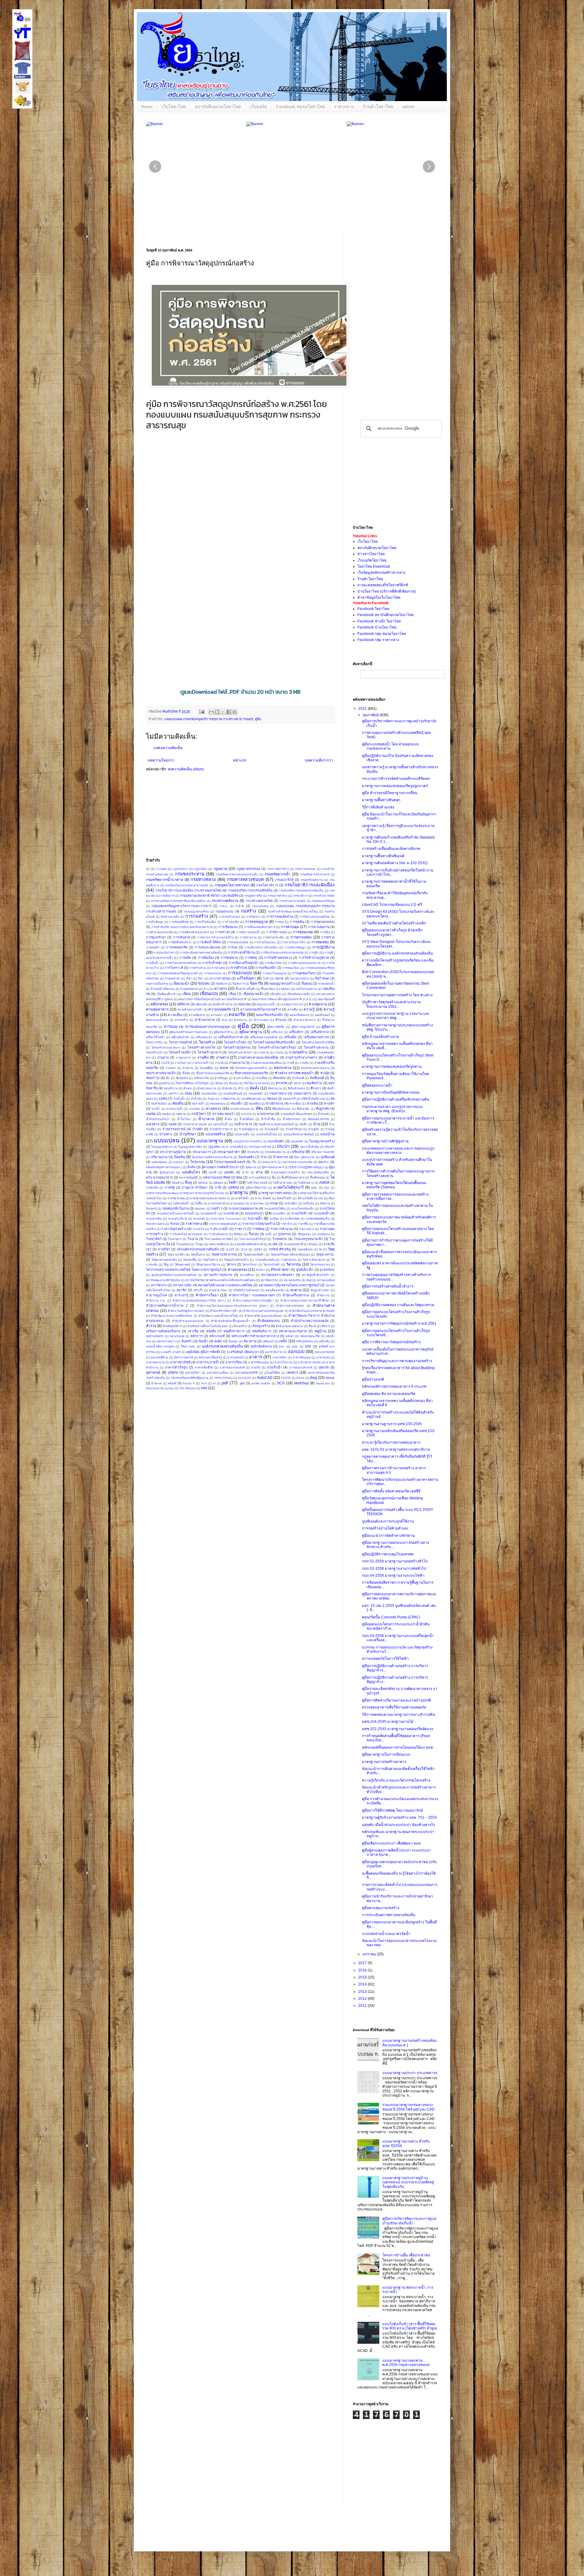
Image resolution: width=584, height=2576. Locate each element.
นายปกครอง (266, 1114)
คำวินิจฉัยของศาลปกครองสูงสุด (208, 1027)
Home (147, 107)
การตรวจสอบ (301, 937)
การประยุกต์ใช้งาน (241, 952)
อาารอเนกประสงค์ (301, 1367)
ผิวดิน (192, 1167)
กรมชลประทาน (190, 874)
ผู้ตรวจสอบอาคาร (273, 1167)
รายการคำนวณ (282, 1229)
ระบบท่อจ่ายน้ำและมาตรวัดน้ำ (176, 1213)
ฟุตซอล (203, 1183)
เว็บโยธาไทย (174, 107)
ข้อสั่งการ (238, 984)
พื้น (274, 1178)
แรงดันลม (323, 1234)
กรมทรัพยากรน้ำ (278, 874)
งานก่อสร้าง (298, 1052)
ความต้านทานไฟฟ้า (190, 1009)
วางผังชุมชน (289, 1260)
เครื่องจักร (296, 1032)
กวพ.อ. (224, 906)
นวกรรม (246, 1114)
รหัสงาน (325, 1203)
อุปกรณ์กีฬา (193, 1373)
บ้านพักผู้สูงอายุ (249, 1129)
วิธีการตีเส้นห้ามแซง (378, 807)
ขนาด (279, 978)
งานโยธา (181, 1063)
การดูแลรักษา (156, 937)
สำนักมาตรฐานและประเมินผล (263, 1316)
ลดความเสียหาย (219, 1244)
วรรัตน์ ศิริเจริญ (280, 1249)
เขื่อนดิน (276, 994)
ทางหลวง (213, 1109)
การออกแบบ (240, 973)
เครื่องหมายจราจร (316, 1037)
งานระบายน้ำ (201, 1063)
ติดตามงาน (275, 1088)
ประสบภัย (253, 1152)
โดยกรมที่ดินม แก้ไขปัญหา (193, 1083)
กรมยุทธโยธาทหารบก (232, 885)
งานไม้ (165, 1063)
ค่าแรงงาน (241, 1020)
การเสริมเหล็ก (266, 968)
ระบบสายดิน (154, 1219)
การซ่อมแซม (303, 932)
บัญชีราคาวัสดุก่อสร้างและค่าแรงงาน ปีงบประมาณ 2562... (391, 1004)
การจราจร (222, 932)
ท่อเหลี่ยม (255, 1104)
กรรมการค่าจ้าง (278, 896)
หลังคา (290, 1336)
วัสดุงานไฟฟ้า (176, 1255)
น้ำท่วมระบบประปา (158, 1119)
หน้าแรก (240, 760)
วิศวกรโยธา (250, 1265)
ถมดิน (163, 1099)
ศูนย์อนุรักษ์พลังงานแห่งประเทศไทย (174, 1275)
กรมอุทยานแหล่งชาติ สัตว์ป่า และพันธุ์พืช (209, 895)
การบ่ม (233, 947)
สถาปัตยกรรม (269, 1280)
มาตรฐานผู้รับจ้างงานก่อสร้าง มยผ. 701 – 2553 (399, 1817)
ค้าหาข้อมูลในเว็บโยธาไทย (379, 598)
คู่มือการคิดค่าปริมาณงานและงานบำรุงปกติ (396, 1700)
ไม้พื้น (199, 1203)
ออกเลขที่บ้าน (159, 1357)
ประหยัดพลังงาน (275, 1152)
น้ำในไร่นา (184, 1119)
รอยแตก (200, 1209)
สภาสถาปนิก (182, 1285)
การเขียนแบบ (228, 927)
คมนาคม (244, 1004)
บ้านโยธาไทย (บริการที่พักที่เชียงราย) (387, 591)
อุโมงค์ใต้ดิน (272, 1373)
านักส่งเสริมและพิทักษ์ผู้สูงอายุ (189, 1378)
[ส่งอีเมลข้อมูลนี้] (211, 712)
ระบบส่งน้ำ (322, 1213)
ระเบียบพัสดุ (292, 1219)
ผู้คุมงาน (251, 1167)
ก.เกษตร (161, 869)
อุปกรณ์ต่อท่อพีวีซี (246, 1373)
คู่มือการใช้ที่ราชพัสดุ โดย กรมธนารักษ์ (392, 1810)
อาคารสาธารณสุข (309, 1362)
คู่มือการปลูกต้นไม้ (303, 1027)
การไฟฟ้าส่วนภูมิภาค (314, 958)
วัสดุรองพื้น (190, 1260)
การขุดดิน (297, 922)
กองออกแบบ (224, 911)
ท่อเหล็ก (237, 1103)
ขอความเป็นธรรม (157, 984)
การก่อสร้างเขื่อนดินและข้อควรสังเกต (391, 849)
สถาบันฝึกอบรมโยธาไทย (218, 107)
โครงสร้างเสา (155, 1052)
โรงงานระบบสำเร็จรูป (253, 1239)
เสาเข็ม (193, 1331)
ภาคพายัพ (152, 1188)
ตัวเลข (188, 1088)
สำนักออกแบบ (269, 1321)
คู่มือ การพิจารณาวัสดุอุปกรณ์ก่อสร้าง (391, 1342)
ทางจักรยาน (275, 1103)
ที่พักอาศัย (303, 1109)
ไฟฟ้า (233, 1183)
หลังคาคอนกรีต (310, 1336)
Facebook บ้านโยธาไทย (377, 627)
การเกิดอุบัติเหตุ (179, 922)
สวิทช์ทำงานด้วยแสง (246, 1290)
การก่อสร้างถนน (229, 917)
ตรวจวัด (282, 1083)
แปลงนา (179, 1162)
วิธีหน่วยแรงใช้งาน (208, 1265)
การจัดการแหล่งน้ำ (248, 932)
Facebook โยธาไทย (373, 609)
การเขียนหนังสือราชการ (260, 927)
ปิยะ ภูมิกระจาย (304, 1157)
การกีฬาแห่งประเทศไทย (315, 917)
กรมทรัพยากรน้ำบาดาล (165, 880)
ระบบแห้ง (199, 1219)
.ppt (242, 1383)
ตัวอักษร (227, 1088)
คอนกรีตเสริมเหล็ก (270, 1015)
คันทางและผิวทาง (157, 1020)
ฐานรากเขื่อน (242, 1078)
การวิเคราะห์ (174, 968)
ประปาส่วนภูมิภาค (173, 1152)
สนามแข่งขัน (292, 1280)
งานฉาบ (163, 1057)
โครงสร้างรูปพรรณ (237, 1047)
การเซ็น (325, 932)
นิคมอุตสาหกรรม (318, 1119)
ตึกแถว (316, 1088)
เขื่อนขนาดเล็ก (253, 994)
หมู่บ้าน (320, 1331)
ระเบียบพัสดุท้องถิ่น (318, 1219)
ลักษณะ (313, 1244)
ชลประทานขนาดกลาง (315, 1068)
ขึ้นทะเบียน (268, 989)
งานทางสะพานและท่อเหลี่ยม (258, 1057)
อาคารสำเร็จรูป (176, 1367)
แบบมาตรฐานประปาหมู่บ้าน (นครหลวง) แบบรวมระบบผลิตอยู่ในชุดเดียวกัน (408, 2182)
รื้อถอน (254, 1234)
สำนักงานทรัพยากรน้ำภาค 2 (167, 1306)
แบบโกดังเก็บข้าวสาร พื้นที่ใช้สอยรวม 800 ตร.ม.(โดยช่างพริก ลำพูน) (410, 2326)
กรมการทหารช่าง (278, 869)
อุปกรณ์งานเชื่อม (218, 1373)
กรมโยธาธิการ (267, 885)
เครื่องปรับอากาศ (231, 1037)
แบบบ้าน (327, 1134)
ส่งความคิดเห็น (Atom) (186, 769)
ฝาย (259, 1172)
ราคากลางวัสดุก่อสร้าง (259, 1224)
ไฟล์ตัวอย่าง (306, 1183)
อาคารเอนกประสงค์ (232, 1367)
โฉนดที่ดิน (206, 1068)
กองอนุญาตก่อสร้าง (196, 911)
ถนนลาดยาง (302, 1093)
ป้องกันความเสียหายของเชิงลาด (212, 1157)
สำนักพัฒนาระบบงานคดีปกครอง (172, 1316)
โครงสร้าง (207, 1042)
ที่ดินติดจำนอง (281, 1109)
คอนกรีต (237, 1015)
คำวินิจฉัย (171, 1027)
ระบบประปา (254, 1213)
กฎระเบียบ (201, 869)
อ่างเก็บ (256, 1367)
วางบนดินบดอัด (265, 1260)
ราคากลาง (344, 107)
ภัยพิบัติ (324, 1183)
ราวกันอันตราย (218, 1234)
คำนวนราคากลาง (305, 1020)
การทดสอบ (320, 942)
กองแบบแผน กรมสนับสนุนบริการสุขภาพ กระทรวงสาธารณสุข (209, 719)
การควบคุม (290, 927)
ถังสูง (211, 1099)
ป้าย (264, 1157)
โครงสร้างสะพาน (316, 1047)
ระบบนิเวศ (231, 1213)
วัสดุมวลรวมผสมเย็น (164, 1260)
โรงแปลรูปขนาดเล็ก (308, 1239)
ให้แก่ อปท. (188, 1346)
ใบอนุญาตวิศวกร (162, 1147)
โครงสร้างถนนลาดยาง (166, 1048)
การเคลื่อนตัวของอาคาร (194, 932)
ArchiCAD (245, 1378)
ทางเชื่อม (295, 1104)
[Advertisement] (283, 817)
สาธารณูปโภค (156, 1295)
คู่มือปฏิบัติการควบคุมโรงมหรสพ (388, 1554)
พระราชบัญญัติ (188, 1178)
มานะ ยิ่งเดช (263, 1198)
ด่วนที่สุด (262, 1078)
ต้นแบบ (234, 1083)
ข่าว (206, 989)
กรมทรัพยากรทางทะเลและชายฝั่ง (237, 874)
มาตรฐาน (239, 1193)
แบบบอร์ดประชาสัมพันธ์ (299, 1134)
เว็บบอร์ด (259, 107)
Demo (300, 1378)
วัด (320, 1249)
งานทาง (222, 1057)
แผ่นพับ (229, 1172)
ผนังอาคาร (270, 1162)
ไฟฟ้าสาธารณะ (283, 1183)
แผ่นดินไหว (191, 1172)
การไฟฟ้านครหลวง (278, 958)
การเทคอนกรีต (177, 947)
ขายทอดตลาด (189, 989)
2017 (363, 1963)
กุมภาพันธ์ (371, 715)
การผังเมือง (206, 958)
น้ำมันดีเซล (247, 1119)
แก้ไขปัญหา (246, 978)
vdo (204, 1388)
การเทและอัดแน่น (207, 947)
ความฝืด (293, 1009)
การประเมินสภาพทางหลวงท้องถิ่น (201, 953)
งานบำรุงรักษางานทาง (301, 1057)
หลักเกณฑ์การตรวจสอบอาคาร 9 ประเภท (394, 1386)
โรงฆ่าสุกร (175, 1239)
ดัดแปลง (279, 1078)
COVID (286, 1378)
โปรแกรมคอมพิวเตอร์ (230, 1162)
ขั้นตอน (307, 983)
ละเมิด (273, 1244)
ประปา (283, 1146)
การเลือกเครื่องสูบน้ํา (244, 963)
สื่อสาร (326, 1326)
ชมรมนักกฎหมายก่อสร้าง (251, 1068)
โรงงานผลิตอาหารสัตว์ (219, 1239)
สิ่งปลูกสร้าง (261, 1326)
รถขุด (274, 1203)
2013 (363, 1992)
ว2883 (258, 1249)
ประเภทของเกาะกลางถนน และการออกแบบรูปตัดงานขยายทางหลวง (398, 1151)
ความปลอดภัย (220, 1009)
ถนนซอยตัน (209, 1093)
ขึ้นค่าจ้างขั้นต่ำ (245, 989)
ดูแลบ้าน (164, 1083)
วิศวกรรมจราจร (320, 1265)
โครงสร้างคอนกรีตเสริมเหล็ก (274, 1042)
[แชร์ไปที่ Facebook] (229, 712)
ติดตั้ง (255, 1088)
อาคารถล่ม (323, 1357)
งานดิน (203, 1057)
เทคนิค (151, 1114)
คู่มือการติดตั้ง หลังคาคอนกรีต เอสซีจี (391, 1491)
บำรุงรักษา (188, 1134)
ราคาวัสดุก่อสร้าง (174, 1229)
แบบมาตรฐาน (210, 1141)
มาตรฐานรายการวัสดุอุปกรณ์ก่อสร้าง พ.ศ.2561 (399, 1323)
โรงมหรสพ (183, 1244)
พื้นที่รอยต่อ (318, 1178)
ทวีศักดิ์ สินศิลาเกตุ (313, 1099)
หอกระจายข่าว (166, 1341)
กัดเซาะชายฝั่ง (170, 917)
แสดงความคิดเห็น (168, 748)
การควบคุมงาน (319, 927)
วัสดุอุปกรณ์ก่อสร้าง (236, 1260)
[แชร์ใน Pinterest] (235, 712)
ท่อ (333, 1099)
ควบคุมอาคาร (157, 1009)
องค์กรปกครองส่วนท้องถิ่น (222, 1346)
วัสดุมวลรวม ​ (325, 1254)
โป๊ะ (254, 1162)
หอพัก (218, 1341)
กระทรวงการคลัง (324, 896)
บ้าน (317, 1124)
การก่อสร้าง (197, 916)
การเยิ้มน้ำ (153, 963)
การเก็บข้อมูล (155, 922)
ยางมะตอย (237, 1203)
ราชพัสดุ (258, 1229)
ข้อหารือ (257, 983)
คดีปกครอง (159, 1004)
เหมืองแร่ (268, 1341)
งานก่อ (279, 1052)
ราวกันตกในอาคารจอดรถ (186, 1234)
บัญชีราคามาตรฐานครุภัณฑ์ (276, 1124)
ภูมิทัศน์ (233, 1187)
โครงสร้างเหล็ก (180, 1052)
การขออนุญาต (257, 922)
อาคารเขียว (280, 1357)
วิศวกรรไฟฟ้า (272, 1265)
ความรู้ (309, 1009)
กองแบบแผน (260, 906)
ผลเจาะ (324, 1162)
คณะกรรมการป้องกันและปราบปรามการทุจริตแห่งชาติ (212, 999)
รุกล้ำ (269, 1234)
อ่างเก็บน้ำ (274, 1367)
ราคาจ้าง (287, 1224)
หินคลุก (233, 1341)
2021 (363, 709)
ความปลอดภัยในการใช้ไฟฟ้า (385, 1659)
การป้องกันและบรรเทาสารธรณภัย (282, 953)
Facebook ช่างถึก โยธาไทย (379, 621)
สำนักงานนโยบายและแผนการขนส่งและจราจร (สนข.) (232, 1306)
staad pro (323, 1383)
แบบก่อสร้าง (215, 1134)
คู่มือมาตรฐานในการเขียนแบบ (386, 1754)
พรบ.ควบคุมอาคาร (159, 1177)
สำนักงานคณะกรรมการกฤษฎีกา (253, 1300)
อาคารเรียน (234, 1362)
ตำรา (241, 1088)
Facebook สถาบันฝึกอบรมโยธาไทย (386, 615)
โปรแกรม (198, 1162)
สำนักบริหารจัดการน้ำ (224, 1311)
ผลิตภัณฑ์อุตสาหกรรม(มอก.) (164, 1167)
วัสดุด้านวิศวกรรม (224, 1254)
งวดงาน (264, 1052)
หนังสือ (211, 1331)
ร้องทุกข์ (151, 1209)
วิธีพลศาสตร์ (182, 1265)
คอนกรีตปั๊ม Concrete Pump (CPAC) (391, 1617)
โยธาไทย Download (374, 566)
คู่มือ (258, 719)
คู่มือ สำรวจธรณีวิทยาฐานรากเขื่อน (390, 793)
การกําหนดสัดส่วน (280, 916)
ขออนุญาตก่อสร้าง (282, 983)
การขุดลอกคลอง (323, 922)
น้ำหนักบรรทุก (292, 1119)
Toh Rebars (188, 1388)
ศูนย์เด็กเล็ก (305, 1270)
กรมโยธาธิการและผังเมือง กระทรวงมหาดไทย (188, 890)
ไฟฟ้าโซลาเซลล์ (257, 1183)
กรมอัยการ (167, 896)
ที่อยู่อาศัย (322, 1109)
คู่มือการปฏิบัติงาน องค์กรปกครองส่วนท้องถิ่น (397, 953)
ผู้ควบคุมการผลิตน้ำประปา (221, 1167)
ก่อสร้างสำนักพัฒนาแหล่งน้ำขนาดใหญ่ (293, 911)
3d (148, 869)
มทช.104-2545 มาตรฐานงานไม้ (388, 1722)
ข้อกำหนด (322, 978)
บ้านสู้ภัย (314, 1129)
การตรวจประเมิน (273, 937)
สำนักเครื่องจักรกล (296, 1295)
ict (214, 1383)
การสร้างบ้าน (198, 968)
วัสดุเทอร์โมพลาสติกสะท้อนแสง (290, 1255)
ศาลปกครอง (238, 1270)
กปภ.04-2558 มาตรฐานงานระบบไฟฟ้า (393, 1575)
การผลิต (185, 958)
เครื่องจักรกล (320, 1032)
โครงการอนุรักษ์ (180, 1042)
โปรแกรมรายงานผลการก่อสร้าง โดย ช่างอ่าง (397, 995)
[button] (429, 166)
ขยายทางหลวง (300, 978)
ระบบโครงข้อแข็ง (302, 1209)
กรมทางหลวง (203, 879)
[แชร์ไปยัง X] (223, 712)
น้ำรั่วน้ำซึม (268, 1119)
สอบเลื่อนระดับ (275, 1290)
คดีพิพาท (183, 1004)
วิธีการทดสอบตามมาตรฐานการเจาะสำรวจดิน (398, 1715)
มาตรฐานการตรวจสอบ (275, 1193)
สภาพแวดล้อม (326, 1280)
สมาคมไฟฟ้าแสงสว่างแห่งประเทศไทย (225, 1285)
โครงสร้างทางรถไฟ (201, 1047)
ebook (330, 1378)
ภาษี (218, 1187)
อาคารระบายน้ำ (208, 1362)
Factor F (189, 1383)
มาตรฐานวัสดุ (176, 1198)
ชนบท (224, 1068)
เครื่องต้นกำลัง (180, 1037)
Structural (153, 1388)
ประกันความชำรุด (260, 1147)
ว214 (244, 1249)
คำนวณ (281, 1020)
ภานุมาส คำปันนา (195, 1187)
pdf (225, 1383)
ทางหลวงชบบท (240, 1109)
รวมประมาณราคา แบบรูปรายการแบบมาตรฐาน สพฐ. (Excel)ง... (392, 1109)
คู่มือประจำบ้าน (223, 1032)
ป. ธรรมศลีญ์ (235, 1147)
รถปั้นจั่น (309, 1203)
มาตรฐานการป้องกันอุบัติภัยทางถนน (391, 1092)
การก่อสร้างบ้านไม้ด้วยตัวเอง (385, 1528)
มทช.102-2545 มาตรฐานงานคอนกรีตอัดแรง (398, 1729)
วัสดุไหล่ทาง (210, 1260)
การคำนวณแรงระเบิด (160, 932)
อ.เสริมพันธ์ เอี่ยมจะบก (243, 1352)
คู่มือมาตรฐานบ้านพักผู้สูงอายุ (385, 1141)
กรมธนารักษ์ (284, 880)
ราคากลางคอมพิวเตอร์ (223, 1224)
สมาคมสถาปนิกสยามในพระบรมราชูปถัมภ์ (289, 1285)
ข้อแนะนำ (182, 983)
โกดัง (266, 978)
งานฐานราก (183, 1058)
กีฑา (189, 978)
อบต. (295, 1346)
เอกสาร (292, 1372)
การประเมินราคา (164, 953)
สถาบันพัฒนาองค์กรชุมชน (163, 1280)
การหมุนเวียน (291, 968)
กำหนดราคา (173, 978)
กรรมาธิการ (300, 896)
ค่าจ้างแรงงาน (205, 1020)
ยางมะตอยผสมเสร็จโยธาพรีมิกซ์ (383, 585)
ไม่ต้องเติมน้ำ (181, 1203)
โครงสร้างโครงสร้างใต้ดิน (318, 1042)
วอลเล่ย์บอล (305, 1249)
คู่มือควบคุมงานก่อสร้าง (381, 1908)
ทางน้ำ (156, 1109)
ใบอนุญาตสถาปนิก (190, 1147)
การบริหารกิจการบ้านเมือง (261, 947)
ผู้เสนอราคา (167, 1172)
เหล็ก (283, 1341)
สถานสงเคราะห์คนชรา (278, 1275)
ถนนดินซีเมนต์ (233, 1093)
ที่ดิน (259, 1109)
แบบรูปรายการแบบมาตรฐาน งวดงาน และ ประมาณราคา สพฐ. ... (396, 1016)
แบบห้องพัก (276, 1141)
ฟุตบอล (218, 1183)
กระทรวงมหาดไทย (259, 901)
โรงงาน (193, 1239)
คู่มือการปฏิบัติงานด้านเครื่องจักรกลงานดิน (396, 1099)
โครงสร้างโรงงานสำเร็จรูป (277, 1047)
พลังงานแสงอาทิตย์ (217, 1177)
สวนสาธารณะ (218, 1290)
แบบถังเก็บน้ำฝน (267, 1134)
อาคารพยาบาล (155, 1362)
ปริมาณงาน (159, 1157)
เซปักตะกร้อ (201, 1078)
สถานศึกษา (247, 1275)
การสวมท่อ (218, 968)
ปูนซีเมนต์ (328, 1157)
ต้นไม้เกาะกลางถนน (257, 1083)
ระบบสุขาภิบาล (177, 1219)
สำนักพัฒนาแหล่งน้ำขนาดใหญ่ (218, 1316)
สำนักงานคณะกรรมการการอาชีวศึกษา (305, 1300)
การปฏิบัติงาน (323, 947)
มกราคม (370, 1954)
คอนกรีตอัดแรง (300, 1015)
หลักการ (196, 1336)
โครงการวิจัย (154, 1042)
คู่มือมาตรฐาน (251, 1032)
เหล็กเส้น (324, 1341)
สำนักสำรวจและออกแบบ (188, 1321)
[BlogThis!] (217, 712)
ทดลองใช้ (289, 1099)
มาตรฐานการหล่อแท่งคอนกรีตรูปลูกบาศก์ (395, 786)
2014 (363, 1984)
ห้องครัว (187, 1341)
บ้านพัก (198, 1129)
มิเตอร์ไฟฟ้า (284, 1198)
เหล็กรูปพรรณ (305, 1341)
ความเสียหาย (197, 1015)
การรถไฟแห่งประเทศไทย (181, 963)
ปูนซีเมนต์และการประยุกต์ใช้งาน (388, 1521)
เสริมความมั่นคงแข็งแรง (163, 1331)
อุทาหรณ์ (153, 1372)
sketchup (301, 1383)
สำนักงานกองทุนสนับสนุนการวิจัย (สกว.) (199, 1300)
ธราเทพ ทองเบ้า (224, 1114)
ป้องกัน (179, 1157)
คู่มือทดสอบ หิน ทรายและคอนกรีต (389, 1394)
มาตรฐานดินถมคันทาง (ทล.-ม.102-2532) (395, 863)
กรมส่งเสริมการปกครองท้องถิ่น (250, 890)
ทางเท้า (329, 1103)
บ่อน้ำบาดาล (243, 1124)
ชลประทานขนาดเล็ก (161, 1073)
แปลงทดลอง (159, 1162)
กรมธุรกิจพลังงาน (312, 880)
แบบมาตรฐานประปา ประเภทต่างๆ (410, 2073)
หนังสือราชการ (234, 1331)
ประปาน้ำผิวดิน (309, 1147)
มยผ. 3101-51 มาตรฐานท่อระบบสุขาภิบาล (396, 1449)
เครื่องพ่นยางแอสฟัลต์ (264, 1037)
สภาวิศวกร (159, 1285)
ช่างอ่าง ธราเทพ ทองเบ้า (294, 1073)
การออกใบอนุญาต (275, 973)
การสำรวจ (239, 968)
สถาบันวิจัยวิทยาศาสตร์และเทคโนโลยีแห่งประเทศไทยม (220, 1280)
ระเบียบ (274, 1219)
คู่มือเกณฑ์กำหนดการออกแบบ (188, 1032)
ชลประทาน (283, 1068)
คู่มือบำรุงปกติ (373, 1379)
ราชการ (240, 1229)
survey (169, 1388)
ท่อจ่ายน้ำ (198, 1104)
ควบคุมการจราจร (292, 1004)
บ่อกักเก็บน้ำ (221, 1124)
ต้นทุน (219, 1083)
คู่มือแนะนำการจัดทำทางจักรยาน (388, 1536)
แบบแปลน (167, 1140)
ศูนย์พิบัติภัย (327, 1270)
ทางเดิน (312, 1103)
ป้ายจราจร (281, 1157)
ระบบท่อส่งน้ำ (209, 1213)
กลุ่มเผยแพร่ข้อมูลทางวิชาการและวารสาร (181, 906)
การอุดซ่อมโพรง (304, 973)
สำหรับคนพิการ (172, 1326)
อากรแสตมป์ (235, 1357)
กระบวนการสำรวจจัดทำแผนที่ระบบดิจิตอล (396, 779)
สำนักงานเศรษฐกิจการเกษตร (186, 1311)
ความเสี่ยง (175, 1015)
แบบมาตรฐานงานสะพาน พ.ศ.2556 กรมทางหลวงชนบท (406, 2363)
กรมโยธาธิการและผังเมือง (310, 885)
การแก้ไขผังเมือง (205, 922)
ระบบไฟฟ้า (299, 1213)
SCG (281, 1383)
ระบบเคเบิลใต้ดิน (275, 1209)
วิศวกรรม (294, 1264)
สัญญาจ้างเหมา (320, 1290)
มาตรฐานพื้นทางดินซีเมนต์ (383, 856)
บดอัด (173, 1124)
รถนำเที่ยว (291, 1203)
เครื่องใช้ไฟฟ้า (155, 1037)
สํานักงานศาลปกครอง (290, 1306)
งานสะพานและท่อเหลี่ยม (266, 1063)
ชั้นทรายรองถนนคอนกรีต (213, 1073)
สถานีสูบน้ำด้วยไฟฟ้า (316, 1275)
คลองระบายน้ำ (266, 1004)
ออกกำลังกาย (274, 1352)
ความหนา (217, 1015)
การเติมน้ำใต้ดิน (209, 942)
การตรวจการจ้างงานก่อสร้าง (215, 937)
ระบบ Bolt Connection (226, 1219)
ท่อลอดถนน (218, 1104)
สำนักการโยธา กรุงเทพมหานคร (252, 1295)
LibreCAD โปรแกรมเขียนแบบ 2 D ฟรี (392, 905)
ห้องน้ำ (203, 1341)
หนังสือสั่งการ (262, 1331)
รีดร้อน (238, 1234)
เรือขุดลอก (304, 1234)
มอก (327, 1188)
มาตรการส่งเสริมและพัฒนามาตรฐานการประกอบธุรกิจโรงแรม (185, 1193)
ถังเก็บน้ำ (179, 1099)
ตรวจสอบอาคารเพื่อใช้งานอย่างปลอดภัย (394, 1707)
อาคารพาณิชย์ (180, 1362)
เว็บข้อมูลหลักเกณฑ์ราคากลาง (381, 573)
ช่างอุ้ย (325, 1073)
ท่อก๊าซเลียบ (159, 1104)
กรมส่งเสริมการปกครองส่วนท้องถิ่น (301, 890)
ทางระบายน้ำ (175, 1109)
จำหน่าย (188, 1068)
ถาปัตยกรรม (228, 1099)
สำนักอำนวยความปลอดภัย (310, 1321)
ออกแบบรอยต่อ (325, 1352)
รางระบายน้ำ (219, 1229)
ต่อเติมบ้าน (314, 1083)
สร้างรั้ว (198, 1290)
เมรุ (321, 1198)
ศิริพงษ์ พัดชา (280, 1270)
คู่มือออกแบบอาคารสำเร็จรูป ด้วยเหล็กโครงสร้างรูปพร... (392, 932)
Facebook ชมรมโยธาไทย (301, 107)
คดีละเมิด (201, 1004)
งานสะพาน (237, 1063)
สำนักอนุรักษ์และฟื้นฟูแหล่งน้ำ (230, 1321)
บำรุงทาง (166, 1134)
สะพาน (296, 1290)
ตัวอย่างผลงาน (207, 1088)
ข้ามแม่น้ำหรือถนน (163, 989)
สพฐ (309, 1280)
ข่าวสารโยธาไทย (371, 554)
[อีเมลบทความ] (201, 711)
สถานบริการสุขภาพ (218, 1275)
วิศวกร (231, 1264)
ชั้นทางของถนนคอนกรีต (251, 1073)
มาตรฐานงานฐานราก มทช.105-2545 (392, 1424)
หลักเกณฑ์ (217, 1336)
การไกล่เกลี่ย (231, 922)
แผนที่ (212, 1172)
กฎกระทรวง (180, 869)
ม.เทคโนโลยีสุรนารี (289, 1187)
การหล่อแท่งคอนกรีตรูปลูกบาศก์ (178, 973)
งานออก (170, 1068)
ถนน (188, 1093)
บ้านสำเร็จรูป (294, 1129)
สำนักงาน (323, 1295)
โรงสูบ (199, 1244)
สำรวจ (151, 1326)
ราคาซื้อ (303, 1224)
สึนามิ (312, 1326)
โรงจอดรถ (280, 1239)
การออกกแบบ (213, 973)
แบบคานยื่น (242, 1134)
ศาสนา (261, 1270)
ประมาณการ (202, 1152)
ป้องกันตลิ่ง (246, 1157)
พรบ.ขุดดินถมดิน (318, 1172)
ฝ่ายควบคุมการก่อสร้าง (285, 1172)
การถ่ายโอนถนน (265, 942)
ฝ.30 (246, 1172)
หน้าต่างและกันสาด (293, 1331)
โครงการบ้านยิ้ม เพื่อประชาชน (406, 2255)
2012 (363, 1999)
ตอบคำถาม (171, 1088)
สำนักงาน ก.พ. (156, 1300)
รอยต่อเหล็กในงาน (176, 1208)
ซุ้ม (168, 1078)
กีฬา (201, 978)
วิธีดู (166, 1265)
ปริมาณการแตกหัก (323, 1152)
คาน (225, 1020)
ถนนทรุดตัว (256, 1093)
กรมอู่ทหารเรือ (253, 896)
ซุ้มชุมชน (182, 1078)
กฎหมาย (220, 869)
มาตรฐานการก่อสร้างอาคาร (384, 1762)
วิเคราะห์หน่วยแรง (314, 1260)
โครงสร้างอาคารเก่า (240, 1052)
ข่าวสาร (221, 989)
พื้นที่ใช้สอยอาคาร (293, 1178)
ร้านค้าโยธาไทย (378, 107)
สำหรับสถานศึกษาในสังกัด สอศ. (208, 1326)
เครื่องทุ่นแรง (204, 1037)
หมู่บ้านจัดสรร (155, 1336)
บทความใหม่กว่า (161, 760)
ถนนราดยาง (278, 1093)
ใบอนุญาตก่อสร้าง (322, 1141)
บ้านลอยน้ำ (272, 1129)
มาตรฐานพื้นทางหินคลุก (381, 800)
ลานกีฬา (164, 1249)
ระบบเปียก (279, 1213)
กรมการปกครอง (305, 869)
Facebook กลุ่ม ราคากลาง (378, 640)
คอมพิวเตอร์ (323, 1015)
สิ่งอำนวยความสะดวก (290, 1326)
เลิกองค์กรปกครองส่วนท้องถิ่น (198, 1249)
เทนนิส (166, 1114)
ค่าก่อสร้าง (182, 1020)
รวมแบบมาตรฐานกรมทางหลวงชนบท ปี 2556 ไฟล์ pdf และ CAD (408, 2107)
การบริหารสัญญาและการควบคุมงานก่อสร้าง (397, 1361)
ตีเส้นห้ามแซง (296, 1088)
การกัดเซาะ (253, 917)
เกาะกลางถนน (220, 978)
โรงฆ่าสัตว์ (154, 1239)
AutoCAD (265, 1378)
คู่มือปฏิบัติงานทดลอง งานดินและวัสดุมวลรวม (398, 1305)
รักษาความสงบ (155, 1224)
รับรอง (175, 1224)
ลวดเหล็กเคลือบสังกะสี (249, 1244)
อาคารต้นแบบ (302, 1357)
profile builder (261, 1383)
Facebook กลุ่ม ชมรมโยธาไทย (382, 634)
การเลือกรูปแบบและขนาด (304, 963)
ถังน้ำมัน (196, 1099)
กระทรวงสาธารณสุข (292, 901)
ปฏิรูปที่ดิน (214, 1147)
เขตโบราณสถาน (306, 989)
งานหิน (304, 1063)
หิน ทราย (250, 1341)
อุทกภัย (324, 1367)
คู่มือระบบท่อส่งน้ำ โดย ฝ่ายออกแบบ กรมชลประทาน (390, 746)
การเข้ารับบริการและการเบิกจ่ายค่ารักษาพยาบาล (182, 927)
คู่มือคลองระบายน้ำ (377, 1085)
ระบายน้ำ (255, 1218)
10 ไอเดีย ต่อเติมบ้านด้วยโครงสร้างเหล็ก (394, 923)
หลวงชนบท (177, 1336)
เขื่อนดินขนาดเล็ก (299, 994)
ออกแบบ (296, 1351)
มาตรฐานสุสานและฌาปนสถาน (210, 1198)
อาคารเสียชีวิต (204, 1367)
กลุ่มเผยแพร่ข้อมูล (323, 901)
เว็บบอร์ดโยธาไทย (372, 560)
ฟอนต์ (176, 1183)
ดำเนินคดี (298, 1078)
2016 (363, 1970)
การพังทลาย (229, 958)
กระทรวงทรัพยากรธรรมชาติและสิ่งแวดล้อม (178, 901)
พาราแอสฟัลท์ (258, 1178)
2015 (363, 1977)
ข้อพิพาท (221, 984)
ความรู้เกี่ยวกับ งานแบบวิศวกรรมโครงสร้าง (396, 1780)
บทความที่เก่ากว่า (319, 760)
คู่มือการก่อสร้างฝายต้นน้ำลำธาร (388, 1286)
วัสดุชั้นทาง (198, 1255)
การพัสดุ (251, 958)
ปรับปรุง (298, 1152)
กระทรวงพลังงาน (225, 901)
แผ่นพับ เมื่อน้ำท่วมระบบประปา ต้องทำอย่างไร (398, 1825)
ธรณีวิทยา (199, 1114)
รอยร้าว (217, 1208)
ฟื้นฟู (188, 1183)
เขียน (187, 994)
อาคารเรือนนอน (259, 1362)
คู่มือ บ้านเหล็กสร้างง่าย (380, 1037)
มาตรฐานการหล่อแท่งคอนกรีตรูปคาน (392, 1067)
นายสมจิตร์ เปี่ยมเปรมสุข (296, 1114)
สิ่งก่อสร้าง (240, 1326)
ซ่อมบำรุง (153, 1078)
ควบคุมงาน (318, 1004)
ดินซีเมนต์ (317, 1078)
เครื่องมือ (290, 1037)
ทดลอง (272, 1099)
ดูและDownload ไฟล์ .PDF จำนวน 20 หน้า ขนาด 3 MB (240, 692)
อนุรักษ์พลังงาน (261, 1346)
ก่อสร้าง (249, 911)
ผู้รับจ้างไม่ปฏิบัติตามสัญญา (307, 1167)
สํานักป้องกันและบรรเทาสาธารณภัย (312, 1311)
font (204, 1383)
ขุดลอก (285, 989)
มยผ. (314, 1188)
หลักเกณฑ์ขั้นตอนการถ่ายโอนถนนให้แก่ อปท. (398, 1747)
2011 (363, 2006)
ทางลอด (195, 1109)
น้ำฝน (228, 1119)
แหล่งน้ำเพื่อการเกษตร (160, 1346)
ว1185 (230, 1249)
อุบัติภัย (173, 1372)
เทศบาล (181, 1114)
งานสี (291, 1063)
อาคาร (256, 1357)
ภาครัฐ (170, 1187)
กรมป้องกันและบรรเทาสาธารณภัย (187, 885)
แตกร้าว (174, 1093)
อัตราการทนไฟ (184, 1357)
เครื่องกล (277, 1032)
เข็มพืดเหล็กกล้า (167, 994)
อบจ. (282, 1346)
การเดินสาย (182, 937)
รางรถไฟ (199, 1229)
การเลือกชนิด (273, 963)
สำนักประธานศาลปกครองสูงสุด (263, 1311)
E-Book (157, 1383)
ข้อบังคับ (204, 983)
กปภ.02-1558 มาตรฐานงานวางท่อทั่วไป (394, 1568)
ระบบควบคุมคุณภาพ (243, 1208)
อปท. (308, 1346)
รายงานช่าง (307, 1229)
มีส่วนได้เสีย (305, 1198)
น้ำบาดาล (206, 1119)
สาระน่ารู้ (181, 1295)
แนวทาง (153, 1124)
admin (408, 107)
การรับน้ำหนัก (212, 963)
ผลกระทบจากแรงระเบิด (297, 1162)
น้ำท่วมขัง (324, 1114)
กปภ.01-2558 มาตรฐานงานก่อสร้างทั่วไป (395, 1561)
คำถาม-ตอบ (261, 1020)
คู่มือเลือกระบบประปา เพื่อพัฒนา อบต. (392, 1843)
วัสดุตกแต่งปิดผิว (254, 1255)
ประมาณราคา (229, 1152)
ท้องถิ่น (178, 1103)
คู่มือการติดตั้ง (276, 1027)
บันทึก (303, 1124)
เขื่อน (232, 994)
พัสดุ (239, 1177)
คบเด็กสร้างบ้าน (223, 1004)
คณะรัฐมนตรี (326, 999)
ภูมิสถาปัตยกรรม (256, 1188)
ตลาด (297, 1083)
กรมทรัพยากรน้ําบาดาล (315, 874)
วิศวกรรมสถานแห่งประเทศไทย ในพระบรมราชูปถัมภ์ (184, 1270)
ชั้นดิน (186, 1073)
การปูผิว (314, 953)
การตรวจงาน (248, 937)
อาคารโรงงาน (283, 1362)
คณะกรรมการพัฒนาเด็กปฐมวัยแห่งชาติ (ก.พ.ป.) (282, 999)
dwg (313, 1378)
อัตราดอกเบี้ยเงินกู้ (210, 1357)
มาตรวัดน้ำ (242, 1198)
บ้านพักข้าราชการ (221, 1129)
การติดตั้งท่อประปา (180, 942)
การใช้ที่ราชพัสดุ (277, 932)
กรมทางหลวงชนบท (245, 879)
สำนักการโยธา (207, 1295)
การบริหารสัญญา (295, 947)
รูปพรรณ (284, 1234)
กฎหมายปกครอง (248, 869)
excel (172, 1383)
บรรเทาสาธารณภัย (195, 1124)
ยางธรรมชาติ (217, 1203)
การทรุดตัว (153, 947)
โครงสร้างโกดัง (235, 1042)
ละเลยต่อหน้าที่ (294, 1244)
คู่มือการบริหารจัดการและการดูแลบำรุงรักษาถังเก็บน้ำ (409, 2221)
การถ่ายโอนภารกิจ (293, 942)
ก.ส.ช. (240, 906)
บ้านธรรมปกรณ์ (174, 1129)
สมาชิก (182, 1290)
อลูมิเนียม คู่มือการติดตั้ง (203, 1352)
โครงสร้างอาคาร (209, 1052)
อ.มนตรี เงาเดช (170, 1352)
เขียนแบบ (209, 994)
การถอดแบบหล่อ (238, 942)
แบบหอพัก (297, 1141)
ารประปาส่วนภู (223, 1378)
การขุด (279, 922)
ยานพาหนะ (257, 1203)
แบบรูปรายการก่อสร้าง (248, 1141)
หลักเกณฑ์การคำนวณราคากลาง (255, 1336)
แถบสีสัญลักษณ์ (251, 1099)
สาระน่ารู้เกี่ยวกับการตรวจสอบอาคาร (391, 1442)
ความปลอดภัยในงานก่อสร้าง (261, 1009)
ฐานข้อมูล (221, 1078)
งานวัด (219, 1063)
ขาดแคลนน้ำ (326, 984)
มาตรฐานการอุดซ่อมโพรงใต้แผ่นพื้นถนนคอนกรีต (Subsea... (394, 1185)
